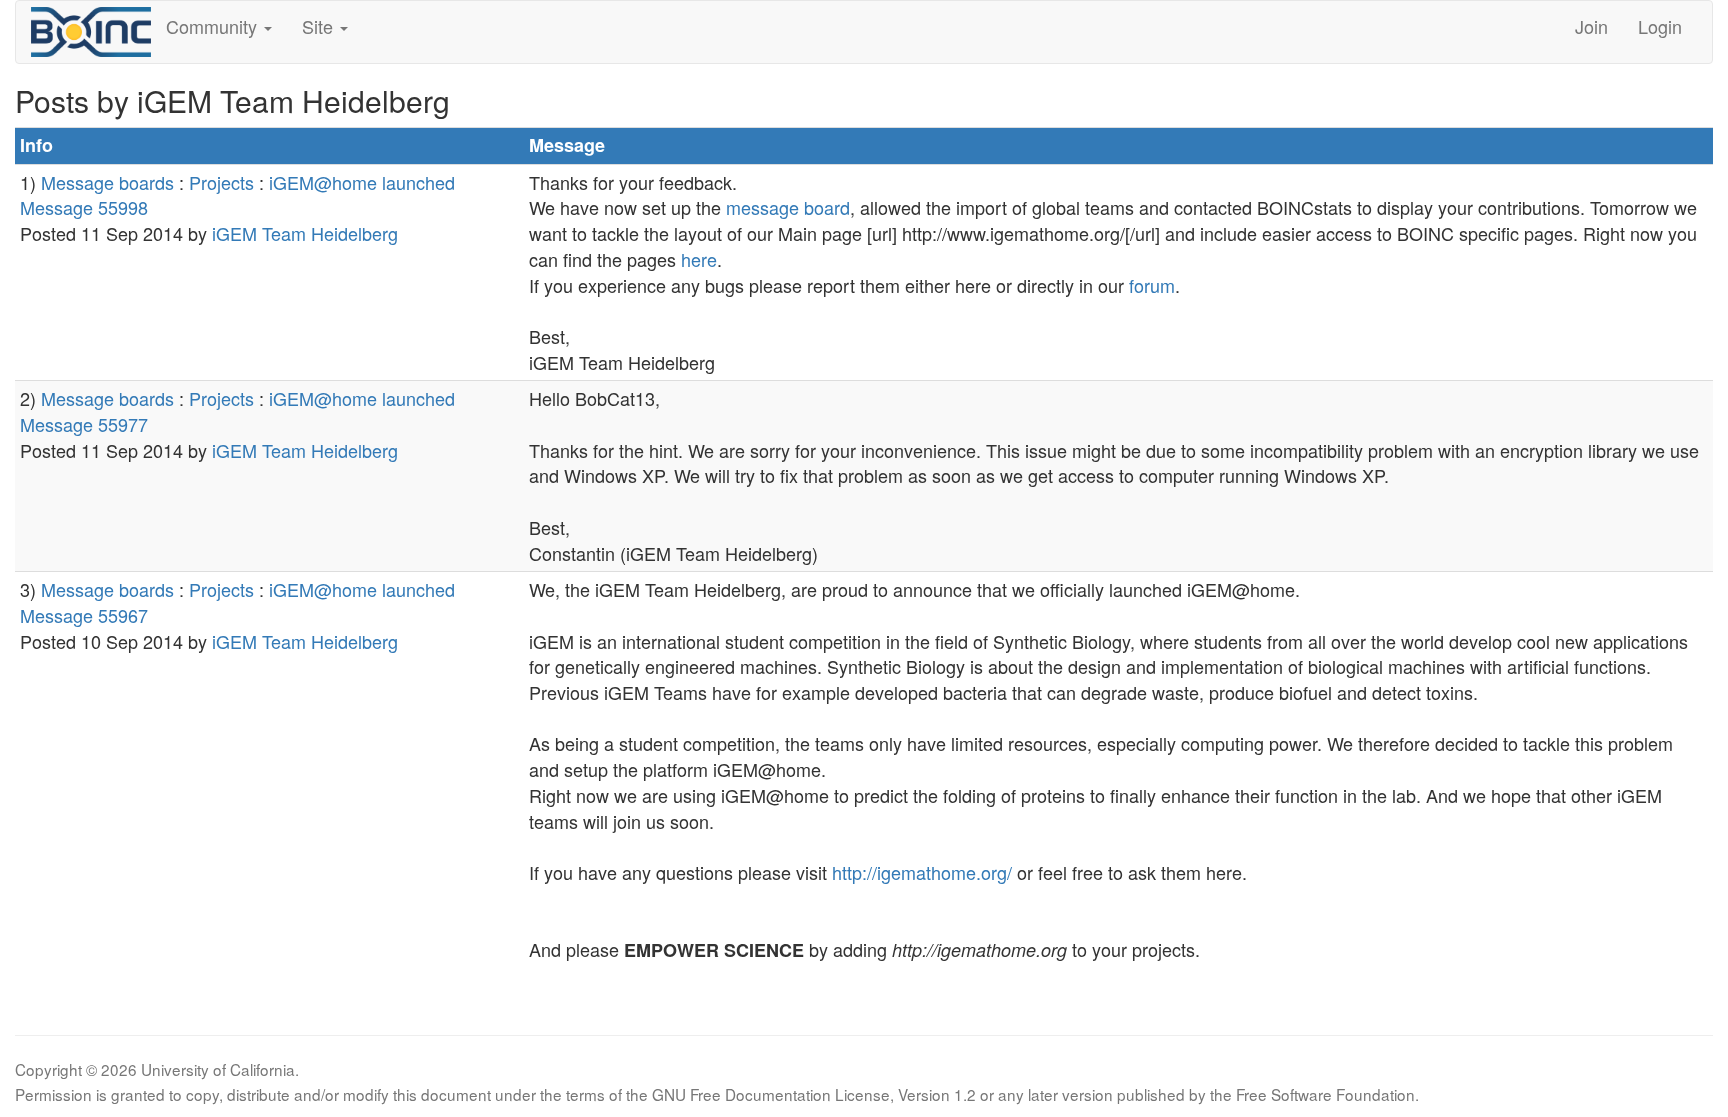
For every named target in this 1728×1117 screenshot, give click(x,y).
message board (788, 207)
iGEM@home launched (362, 182)
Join (1591, 26)
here (699, 259)
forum (1152, 285)
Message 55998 (84, 207)
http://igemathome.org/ (922, 872)
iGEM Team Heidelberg (305, 233)
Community (214, 26)
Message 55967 (84, 615)
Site (320, 26)
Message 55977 (84, 424)
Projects (221, 182)
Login (1660, 26)
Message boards (107, 182)
